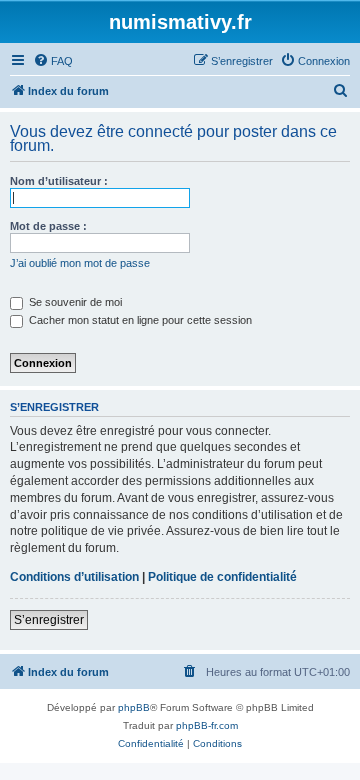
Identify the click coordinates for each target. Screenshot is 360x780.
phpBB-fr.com (207, 725)
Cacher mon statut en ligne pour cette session (139, 320)
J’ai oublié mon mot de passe (80, 263)
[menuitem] (53, 61)
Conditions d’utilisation (74, 577)
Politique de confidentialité (222, 577)
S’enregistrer (49, 620)
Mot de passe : (48, 226)
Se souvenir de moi (74, 302)
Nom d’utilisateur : (59, 181)
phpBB (134, 707)
